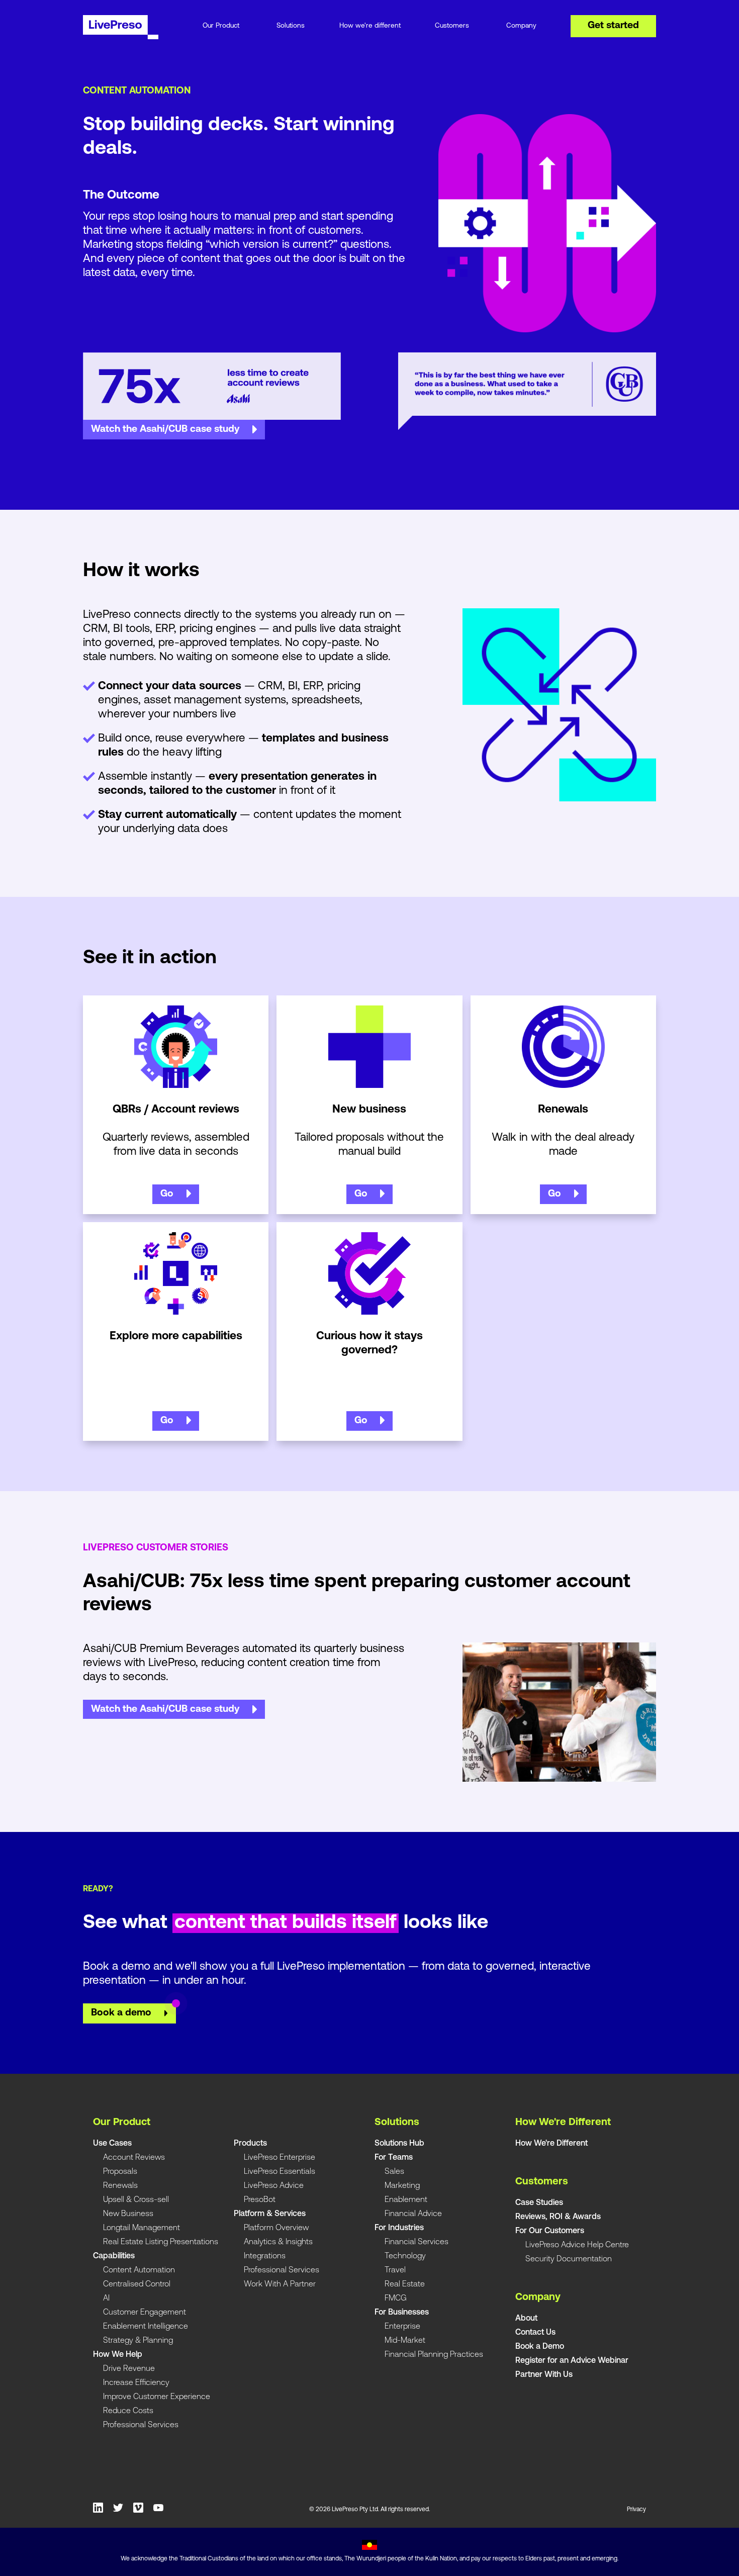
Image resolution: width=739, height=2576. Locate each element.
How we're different (370, 26)
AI (106, 2298)
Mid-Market (405, 2341)
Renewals (120, 2186)
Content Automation (139, 2270)
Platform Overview (276, 2228)
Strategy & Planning (138, 2341)
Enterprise (402, 2327)
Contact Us (535, 2333)
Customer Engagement (145, 2313)
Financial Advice (413, 2214)
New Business (128, 2214)
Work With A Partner (280, 2284)
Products (250, 2144)
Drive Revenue (129, 2369)
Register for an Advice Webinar (572, 2361)
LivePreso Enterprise (280, 2158)
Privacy (636, 2510)
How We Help (118, 2355)
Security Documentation (569, 2259)
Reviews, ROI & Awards (558, 2217)
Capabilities (114, 2256)
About (526, 2319)
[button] (221, 31)
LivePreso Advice (274, 2186)
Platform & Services (270, 2214)
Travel (395, 2270)
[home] (129, 32)
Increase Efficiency (136, 2383)
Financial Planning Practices (434, 2355)
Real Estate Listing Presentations (161, 2242)
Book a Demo (540, 2347)
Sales (394, 2172)
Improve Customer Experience (157, 2397)
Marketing (402, 2186)
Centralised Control (137, 2284)
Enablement (406, 2200)
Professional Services (141, 2425)
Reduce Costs (128, 2411)
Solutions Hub (399, 2144)
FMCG (396, 2298)
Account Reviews (134, 2158)
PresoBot (260, 2200)
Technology (405, 2256)
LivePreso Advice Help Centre (577, 2245)
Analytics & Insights (278, 2242)
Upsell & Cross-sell (136, 2200)
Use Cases (112, 2144)
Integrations (265, 2256)
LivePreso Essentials (280, 2172)
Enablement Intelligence (146, 2327)
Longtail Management (142, 2228)
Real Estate (405, 2284)
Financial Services (417, 2242)
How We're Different (551, 2144)
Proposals (120, 2172)
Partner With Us (544, 2375)
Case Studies (539, 2203)
